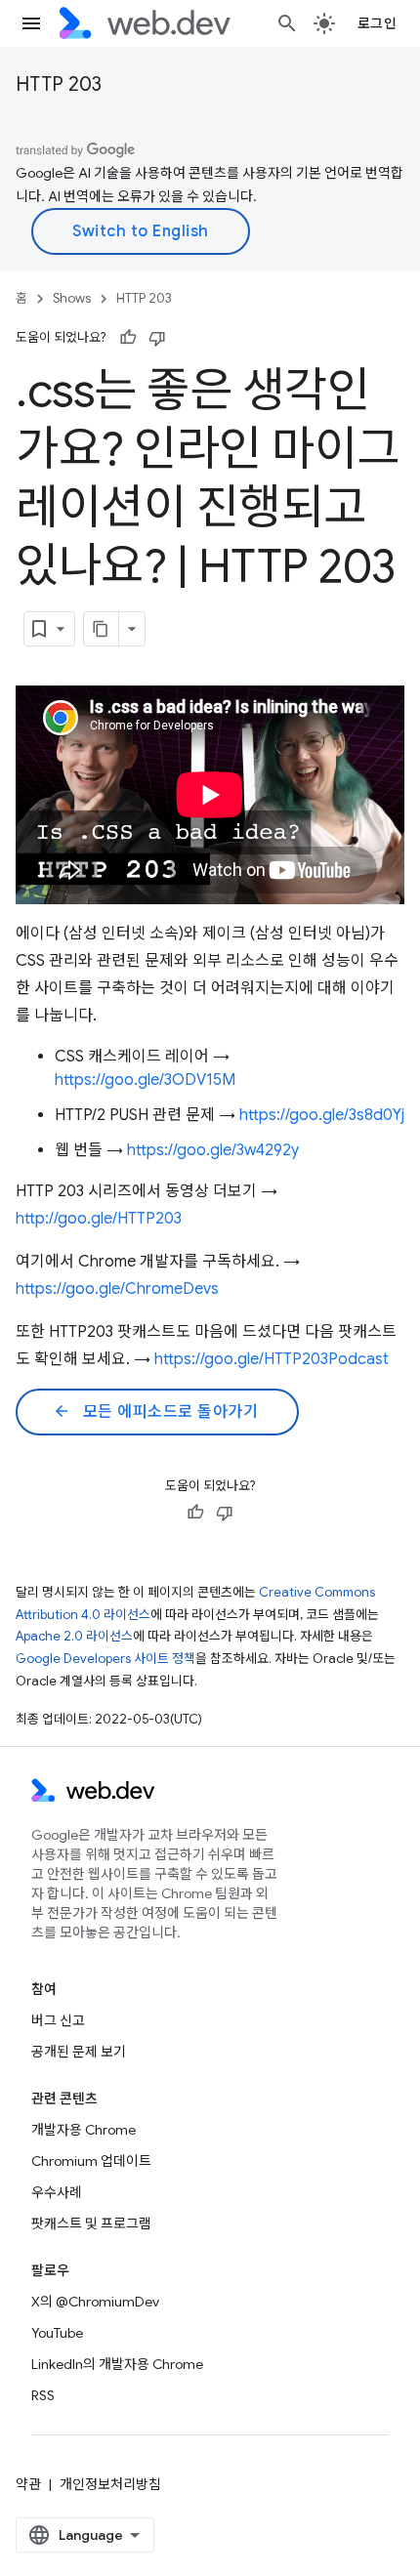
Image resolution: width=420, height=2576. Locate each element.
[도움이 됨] (128, 338)
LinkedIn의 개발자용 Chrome (117, 2364)
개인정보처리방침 (110, 2484)
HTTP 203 (59, 84)
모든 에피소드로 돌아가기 (155, 1412)
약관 (28, 2484)
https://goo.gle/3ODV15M (145, 1080)
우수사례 (57, 2192)
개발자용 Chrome (84, 2130)
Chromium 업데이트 (91, 2161)
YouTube (57, 2333)
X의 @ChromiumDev (95, 2302)
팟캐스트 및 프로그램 (91, 2223)
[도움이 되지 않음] (157, 338)
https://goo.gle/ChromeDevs (117, 1289)
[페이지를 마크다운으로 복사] (102, 629)
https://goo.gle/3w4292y (213, 1150)
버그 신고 (58, 2020)
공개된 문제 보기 (79, 2052)
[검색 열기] (287, 23)
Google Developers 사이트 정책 (105, 1659)
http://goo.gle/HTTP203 (99, 1219)
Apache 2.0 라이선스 (74, 1636)
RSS (43, 2395)
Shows (72, 298)
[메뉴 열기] (31, 23)
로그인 (378, 23)
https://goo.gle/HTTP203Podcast (272, 1359)
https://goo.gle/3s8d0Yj (322, 1115)
